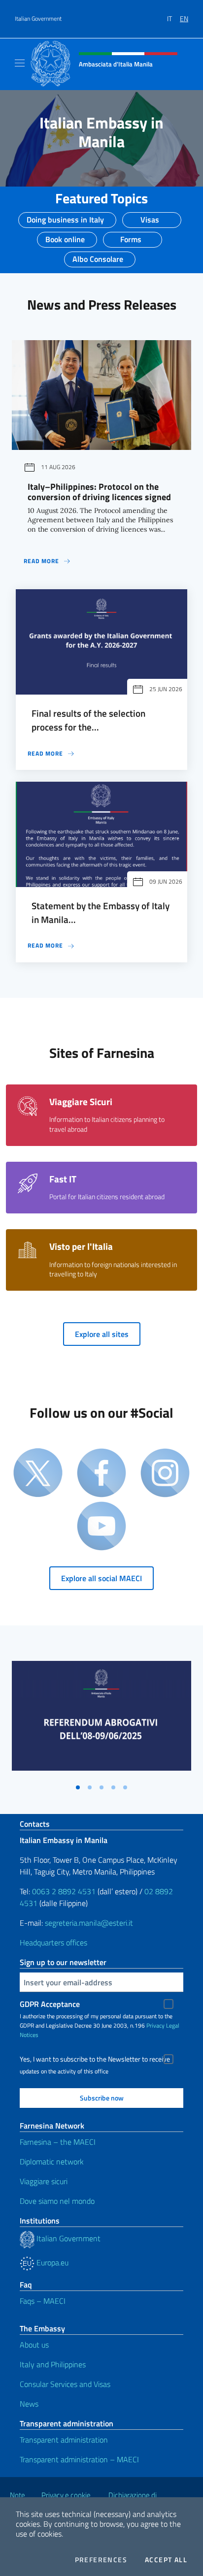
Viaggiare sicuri (44, 2181)
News (29, 2404)
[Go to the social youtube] (101, 1527)
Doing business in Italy (65, 217)
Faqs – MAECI (43, 2301)
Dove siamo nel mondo (57, 2201)
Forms (131, 236)
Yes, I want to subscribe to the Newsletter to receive (95, 2059)
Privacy (155, 2025)
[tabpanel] (101, 1720)
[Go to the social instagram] (165, 1474)
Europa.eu (51, 2262)
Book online (65, 236)
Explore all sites (102, 1334)
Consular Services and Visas (65, 2384)
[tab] (78, 1787)
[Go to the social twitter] (38, 1474)
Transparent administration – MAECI (79, 2459)
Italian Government (38, 19)
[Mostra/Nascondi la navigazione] (20, 63)
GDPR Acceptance (50, 2004)
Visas (150, 217)
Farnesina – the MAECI (58, 2142)
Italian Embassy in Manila (101, 132)
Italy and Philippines (53, 2364)
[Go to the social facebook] (101, 1474)
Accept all (166, 2560)
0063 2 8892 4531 (64, 1891)
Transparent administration (64, 2440)
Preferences (101, 2560)
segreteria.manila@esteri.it (89, 1923)
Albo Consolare (98, 256)
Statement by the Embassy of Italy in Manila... (101, 913)
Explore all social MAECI (101, 1578)
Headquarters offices (53, 1942)
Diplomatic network (52, 2162)
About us (34, 2345)
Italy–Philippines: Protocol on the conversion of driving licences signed (99, 492)
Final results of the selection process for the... (88, 720)
